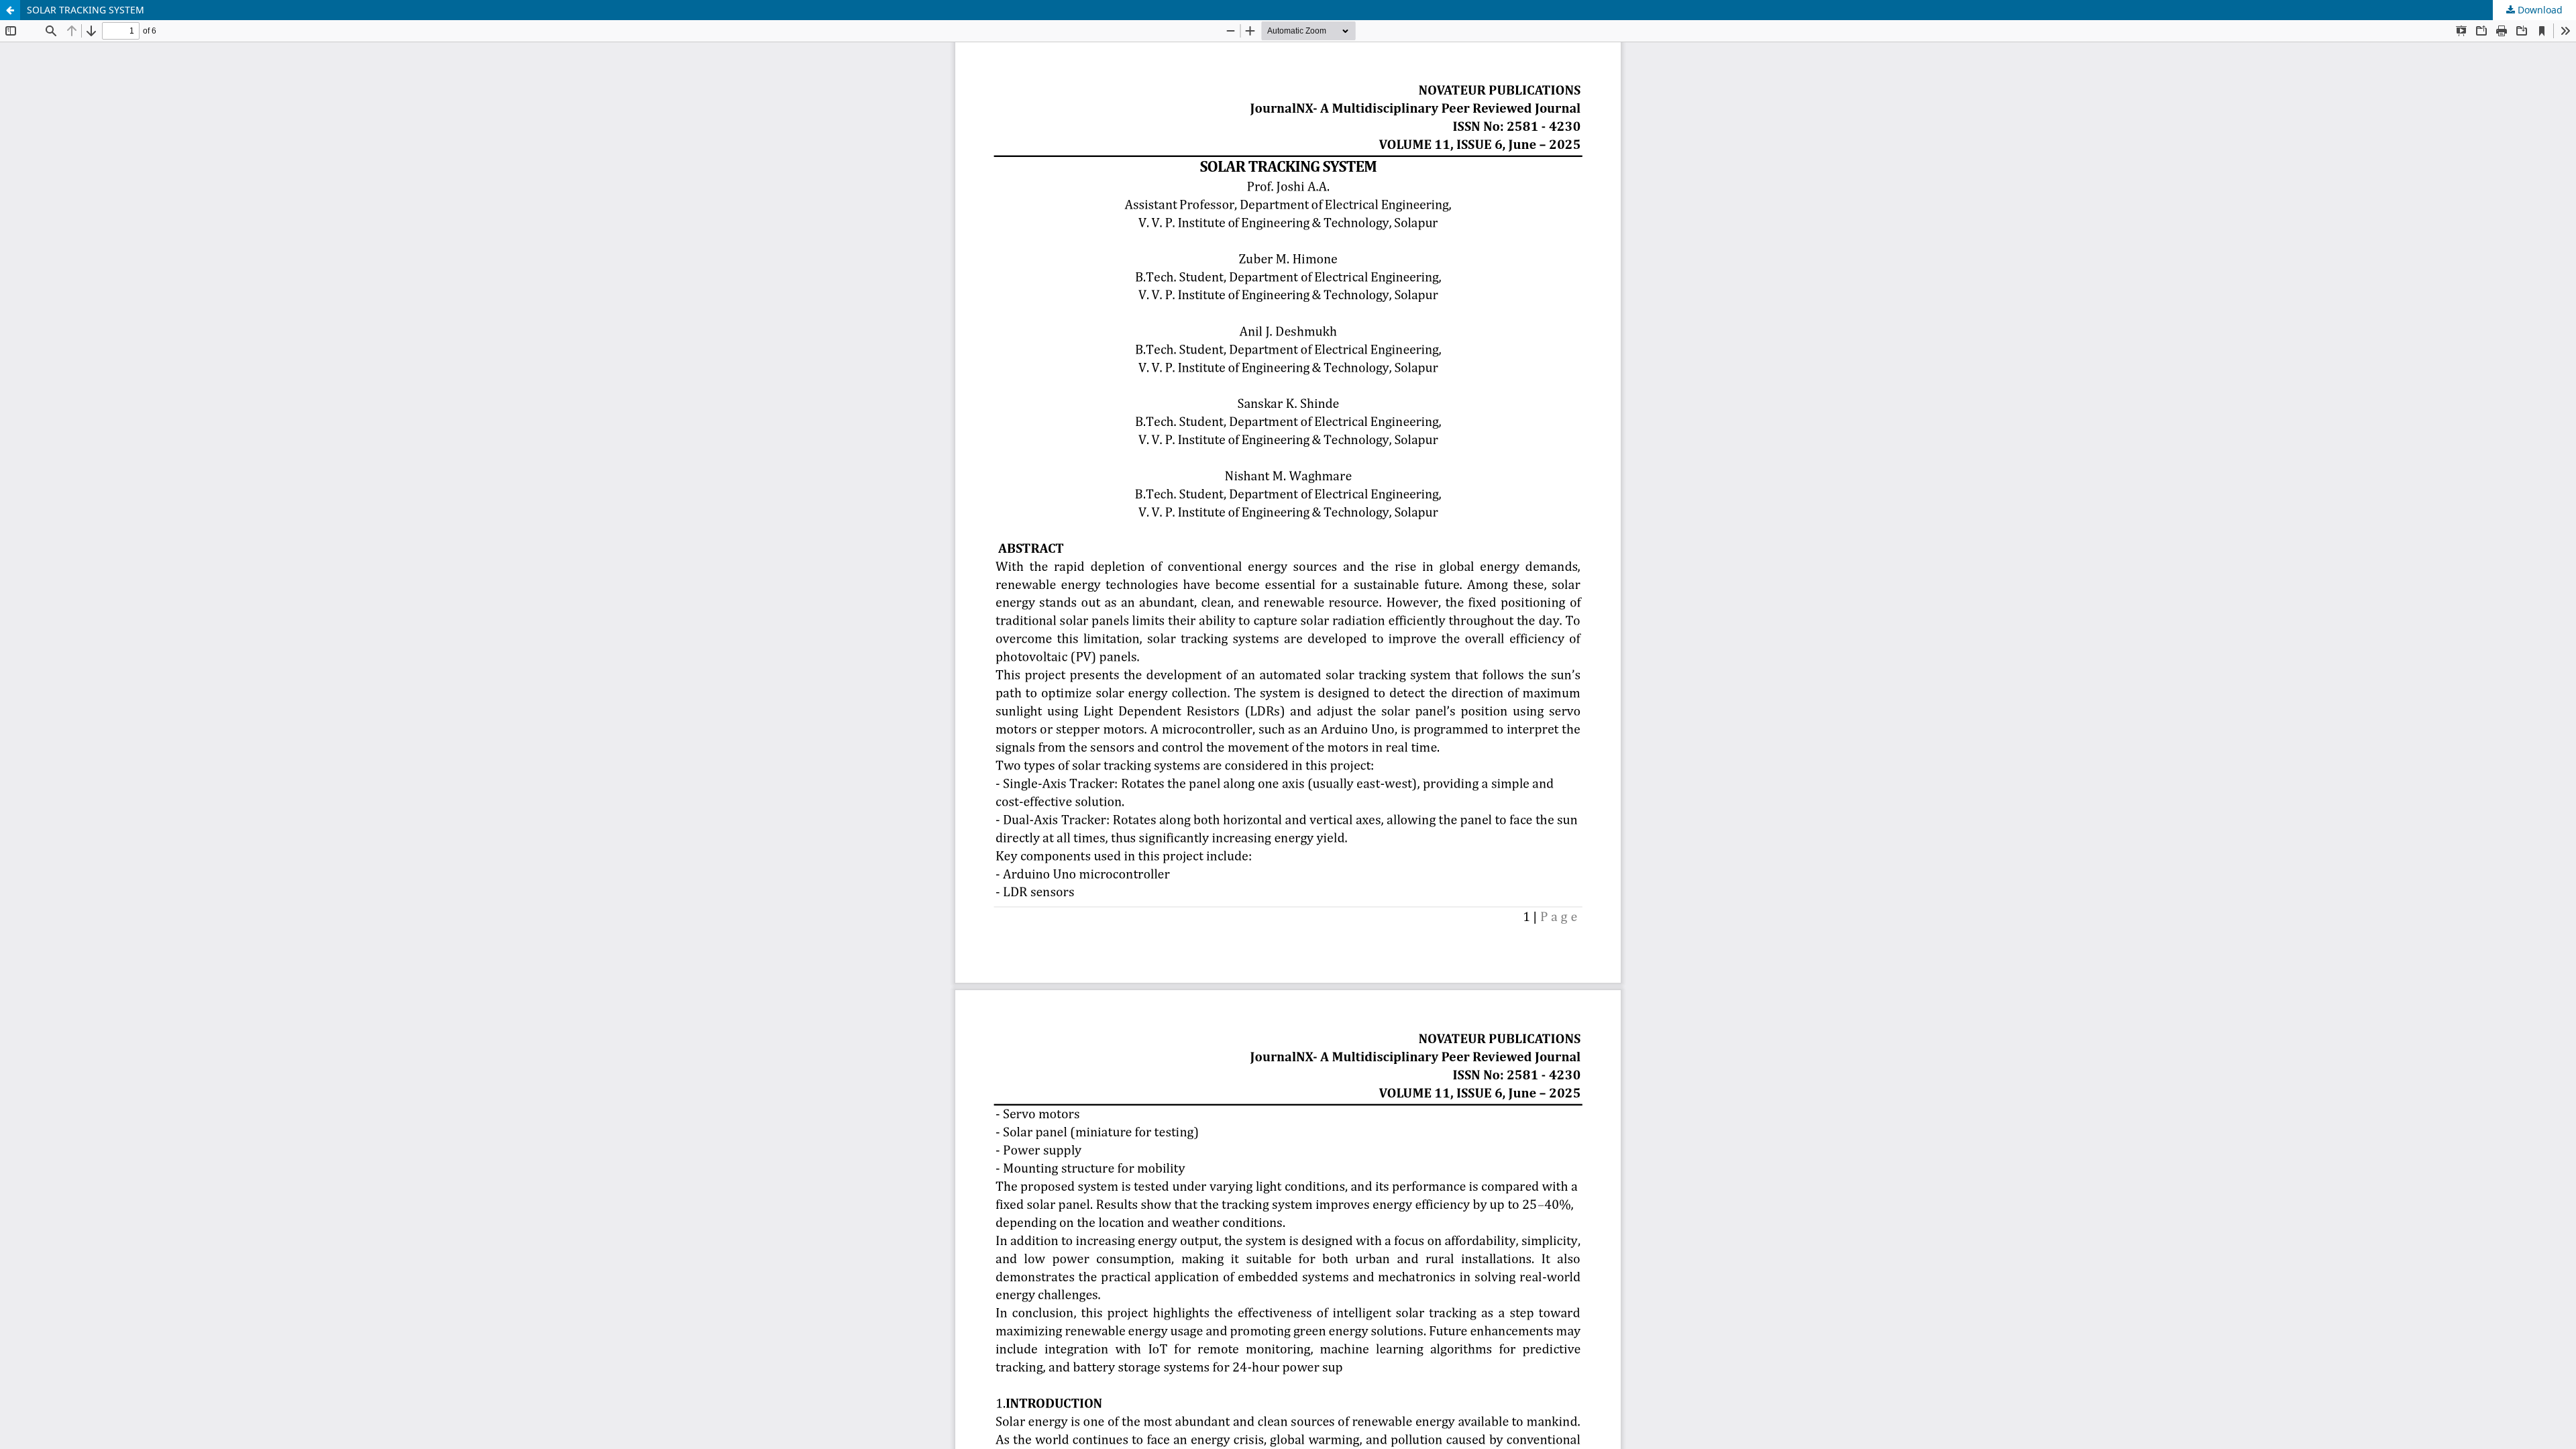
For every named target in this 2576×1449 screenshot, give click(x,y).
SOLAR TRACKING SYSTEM (86, 10)
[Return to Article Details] (10, 10)
